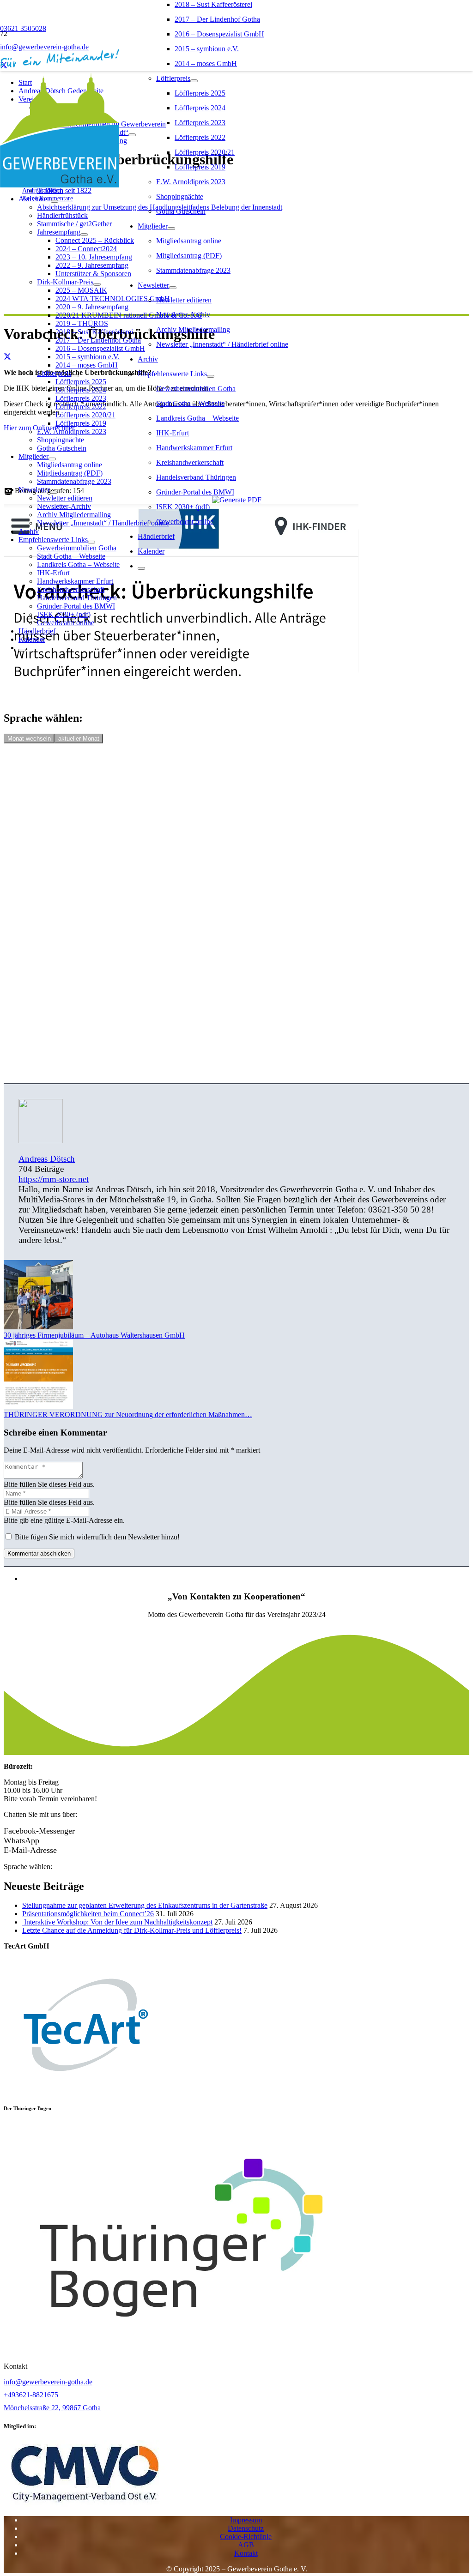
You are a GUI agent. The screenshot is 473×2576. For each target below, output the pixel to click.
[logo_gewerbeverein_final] (60, 185)
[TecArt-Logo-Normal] (84, 2090)
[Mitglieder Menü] (171, 229)
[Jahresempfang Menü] (84, 235)
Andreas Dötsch (47, 1159)
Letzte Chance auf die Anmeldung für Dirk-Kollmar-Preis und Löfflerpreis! (132, 1930)
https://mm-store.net (54, 1179)
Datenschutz (246, 2528)
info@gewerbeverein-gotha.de (48, 2382)
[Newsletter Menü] (173, 288)
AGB (246, 2545)
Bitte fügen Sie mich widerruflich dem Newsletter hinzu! (96, 1537)
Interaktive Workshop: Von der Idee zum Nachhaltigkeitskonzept (117, 1922)
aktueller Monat (79, 739)
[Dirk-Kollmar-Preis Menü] (97, 284)
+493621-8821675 (31, 2395)
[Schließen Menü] (141, 568)
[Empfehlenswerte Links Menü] (211, 376)
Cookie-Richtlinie (246, 2537)
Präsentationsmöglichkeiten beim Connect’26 (88, 1914)
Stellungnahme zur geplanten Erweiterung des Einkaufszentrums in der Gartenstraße (145, 1905)
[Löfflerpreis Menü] (194, 81)
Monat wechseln (29, 739)
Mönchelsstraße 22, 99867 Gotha (52, 2408)
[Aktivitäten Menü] (55, 201)
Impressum (246, 2520)
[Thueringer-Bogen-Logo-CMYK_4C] (181, 2350)
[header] (85, 2504)
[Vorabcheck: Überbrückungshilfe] (181, 698)
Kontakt (246, 2553)
